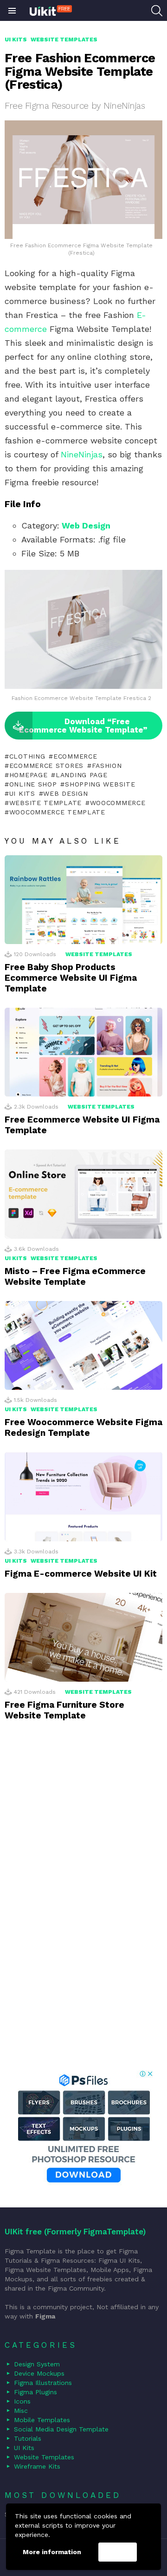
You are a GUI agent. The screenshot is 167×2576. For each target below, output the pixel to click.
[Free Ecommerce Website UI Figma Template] (83, 1052)
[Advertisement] (83, 1908)
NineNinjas (82, 454)
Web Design (86, 525)
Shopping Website (100, 784)
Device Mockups (39, 2373)
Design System (37, 2364)
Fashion (107, 766)
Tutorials (28, 2438)
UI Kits (22, 793)
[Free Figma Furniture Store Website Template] (83, 1637)
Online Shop (33, 784)
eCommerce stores (46, 766)
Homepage (28, 775)
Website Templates (99, 954)
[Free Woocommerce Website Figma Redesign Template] (83, 1345)
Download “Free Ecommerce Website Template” (83, 726)
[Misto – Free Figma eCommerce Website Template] (83, 1194)
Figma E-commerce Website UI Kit (81, 1574)
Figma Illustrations (43, 2383)
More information (52, 2552)
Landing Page (81, 775)
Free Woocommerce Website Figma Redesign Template (83, 1427)
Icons (22, 2401)
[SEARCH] (157, 11)
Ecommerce (75, 756)
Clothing (27, 756)
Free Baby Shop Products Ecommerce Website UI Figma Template (71, 978)
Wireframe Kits (37, 2466)
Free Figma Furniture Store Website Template (64, 1710)
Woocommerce (118, 803)
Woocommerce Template (57, 812)
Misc (21, 2411)
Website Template (45, 803)
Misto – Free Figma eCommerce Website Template (75, 1276)
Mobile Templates (42, 2420)
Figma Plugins (35, 2392)
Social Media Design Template (61, 2429)
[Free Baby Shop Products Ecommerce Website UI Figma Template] (83, 900)
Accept (117, 2552)
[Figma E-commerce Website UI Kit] (83, 1496)
